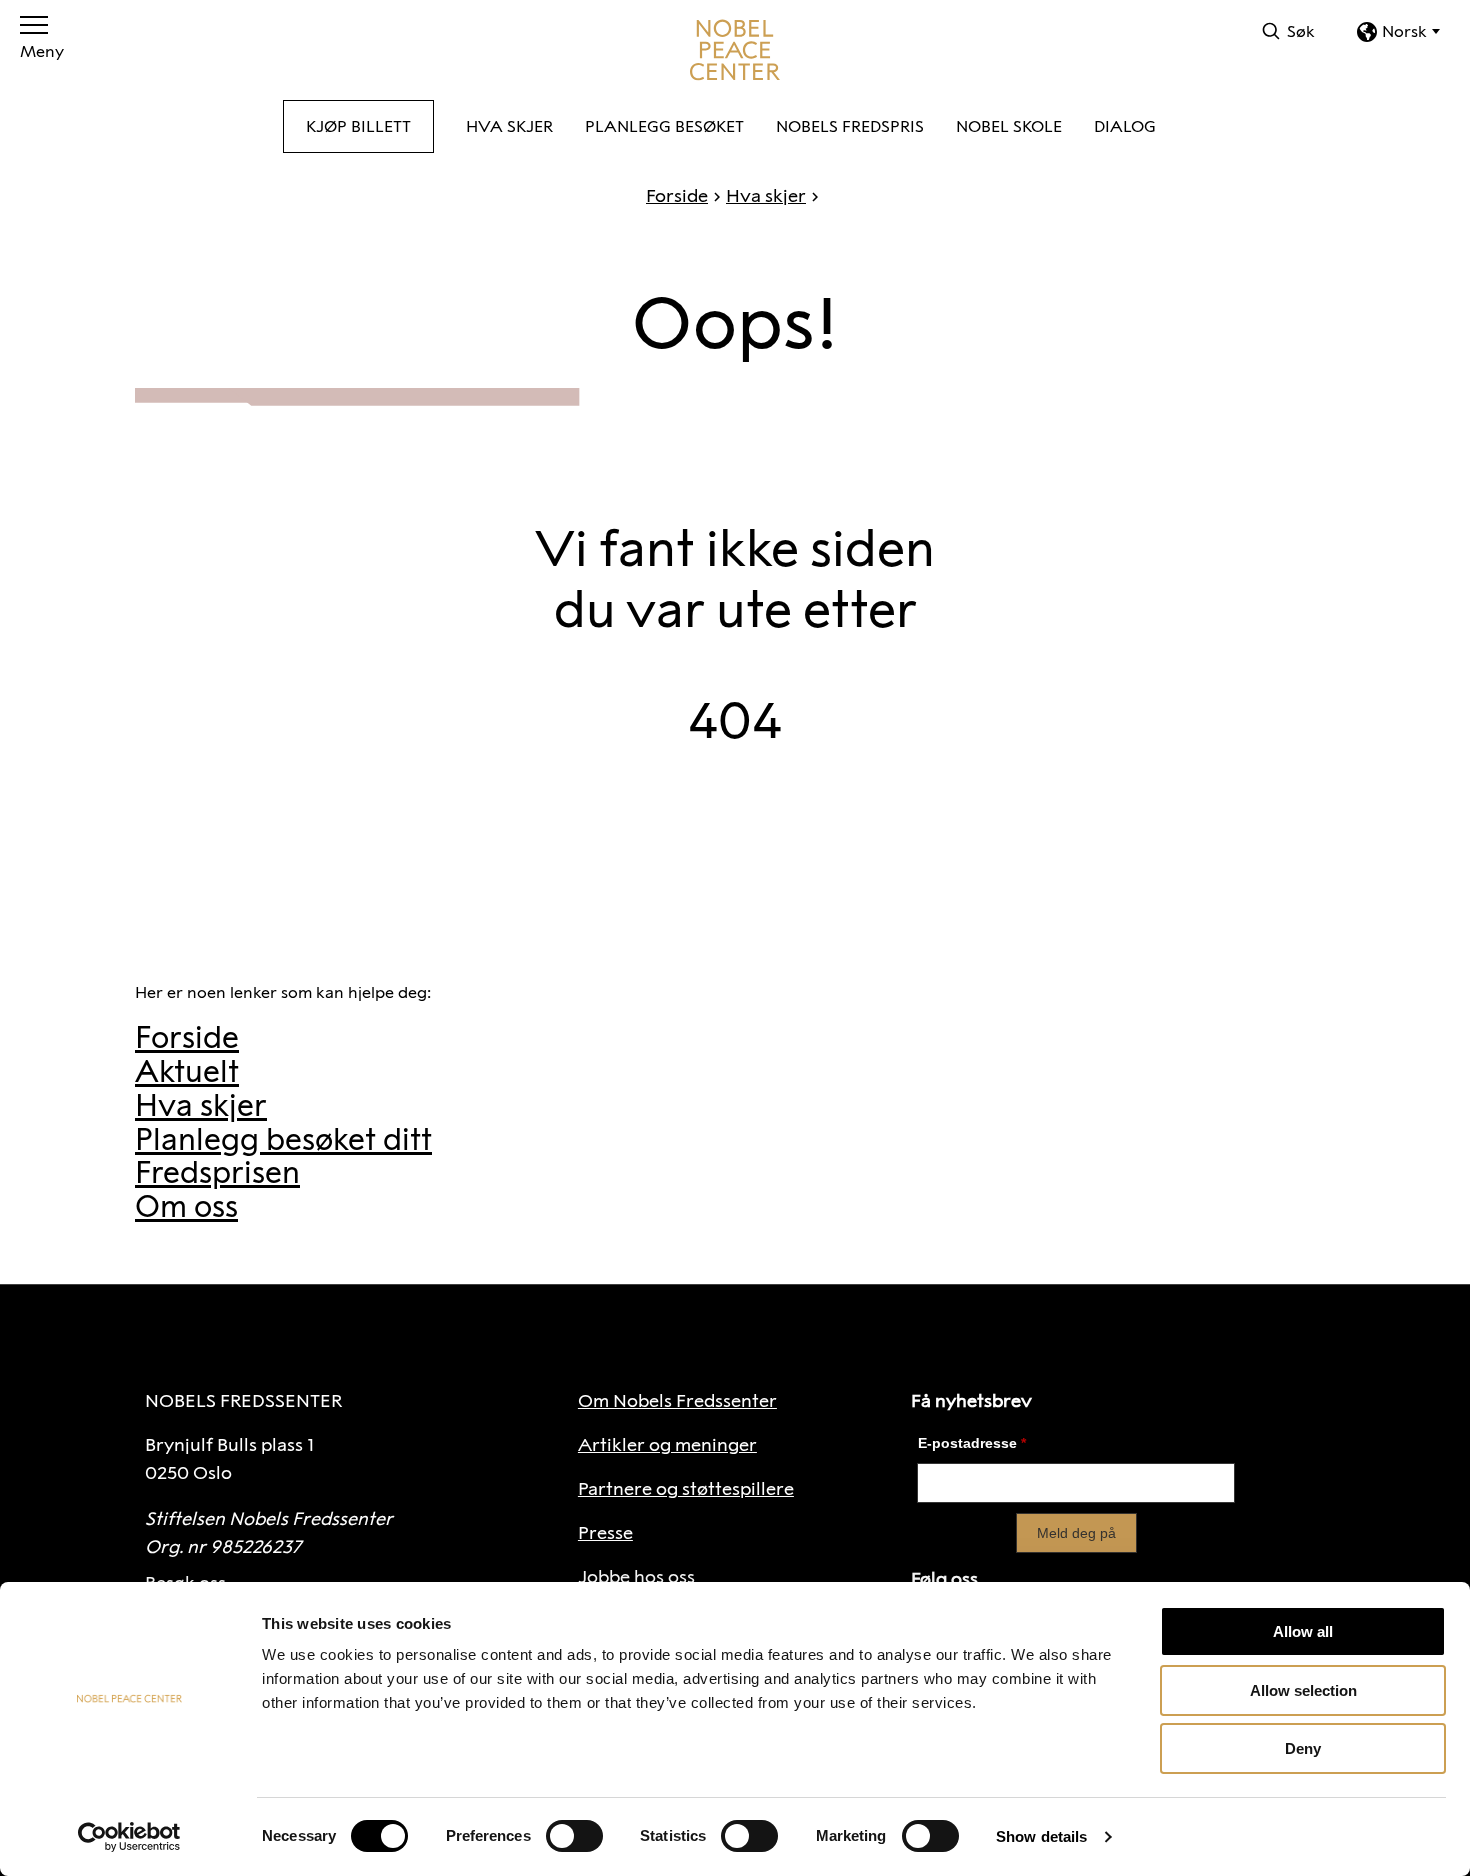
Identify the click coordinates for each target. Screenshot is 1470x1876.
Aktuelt (187, 1071)
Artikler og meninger (667, 1445)
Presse (605, 1533)
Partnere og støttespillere (686, 1489)
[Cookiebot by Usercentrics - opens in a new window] (129, 1837)
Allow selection (1303, 1690)
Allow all (1303, 1631)
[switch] (574, 1836)
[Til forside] (735, 50)
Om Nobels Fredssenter (677, 1401)
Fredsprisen (217, 1172)
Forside (677, 196)
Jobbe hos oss (636, 1577)
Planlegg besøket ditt (283, 1139)
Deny (1303, 1748)
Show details (1041, 1836)
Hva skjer (766, 196)
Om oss (186, 1206)
